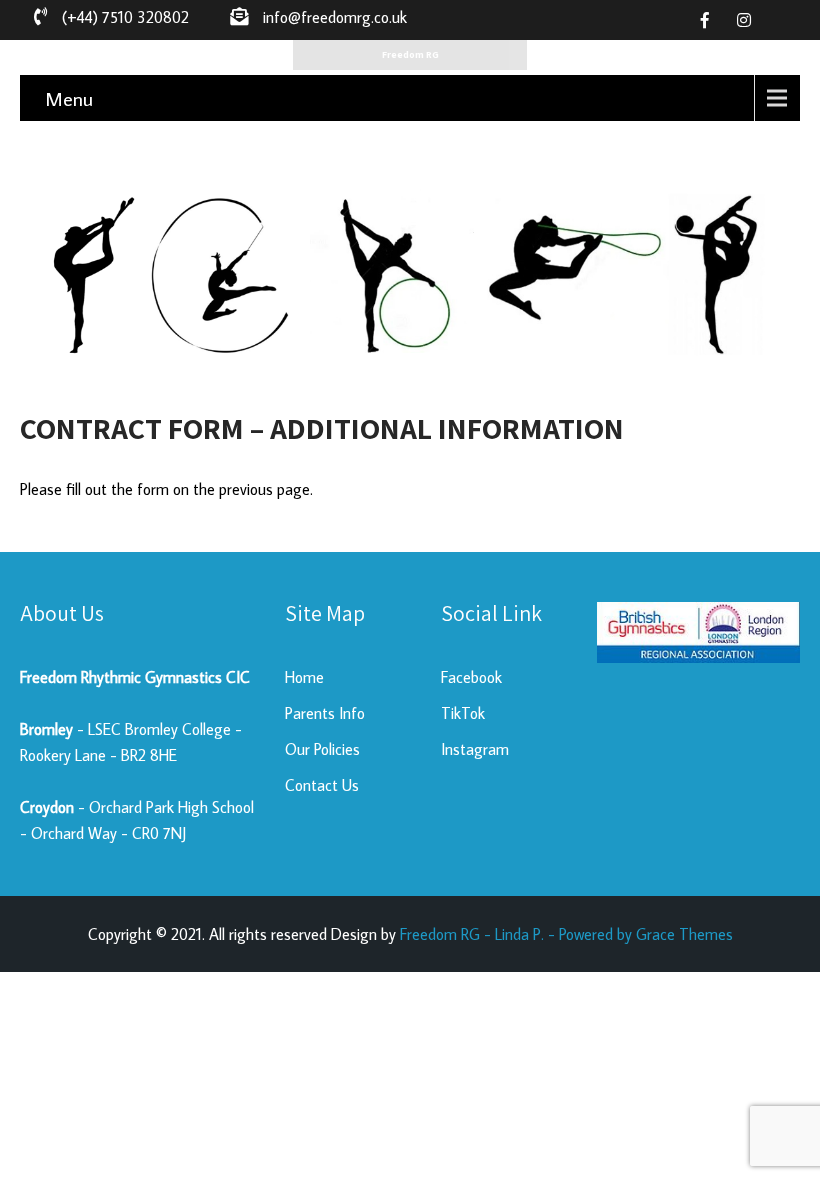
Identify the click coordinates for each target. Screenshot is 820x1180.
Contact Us (322, 785)
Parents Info (325, 713)
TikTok (463, 713)
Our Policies (322, 749)
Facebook (471, 677)
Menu (69, 98)
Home (304, 677)
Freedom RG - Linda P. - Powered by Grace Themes (566, 934)
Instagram (475, 749)
